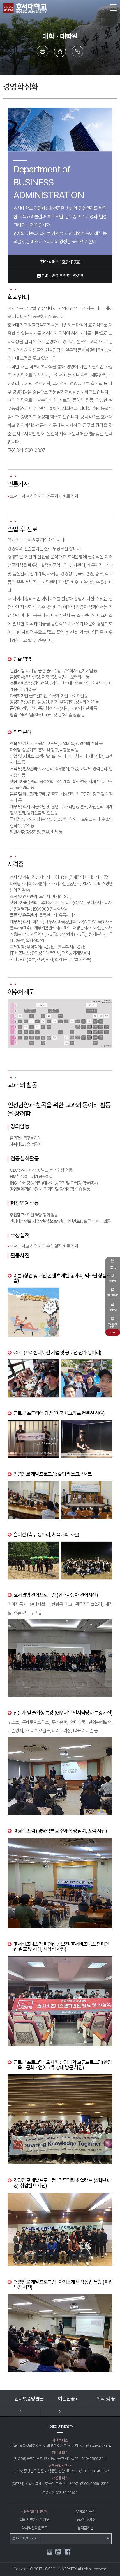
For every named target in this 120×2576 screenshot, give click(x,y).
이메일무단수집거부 (35, 2520)
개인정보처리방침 (35, 2511)
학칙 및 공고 (68, 2399)
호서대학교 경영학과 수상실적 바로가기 (44, 1246)
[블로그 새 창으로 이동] (50, 2551)
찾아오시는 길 (85, 2511)
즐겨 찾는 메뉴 (60, 51)
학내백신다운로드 (35, 2528)
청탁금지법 (85, 2528)
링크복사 (77, 51)
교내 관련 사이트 (27, 2539)
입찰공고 (108, 2399)
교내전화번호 (85, 2520)
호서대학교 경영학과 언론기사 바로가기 (44, 496)
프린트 (43, 51)
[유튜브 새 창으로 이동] (59, 2552)
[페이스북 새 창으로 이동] (68, 2552)
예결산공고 (29, 2399)
